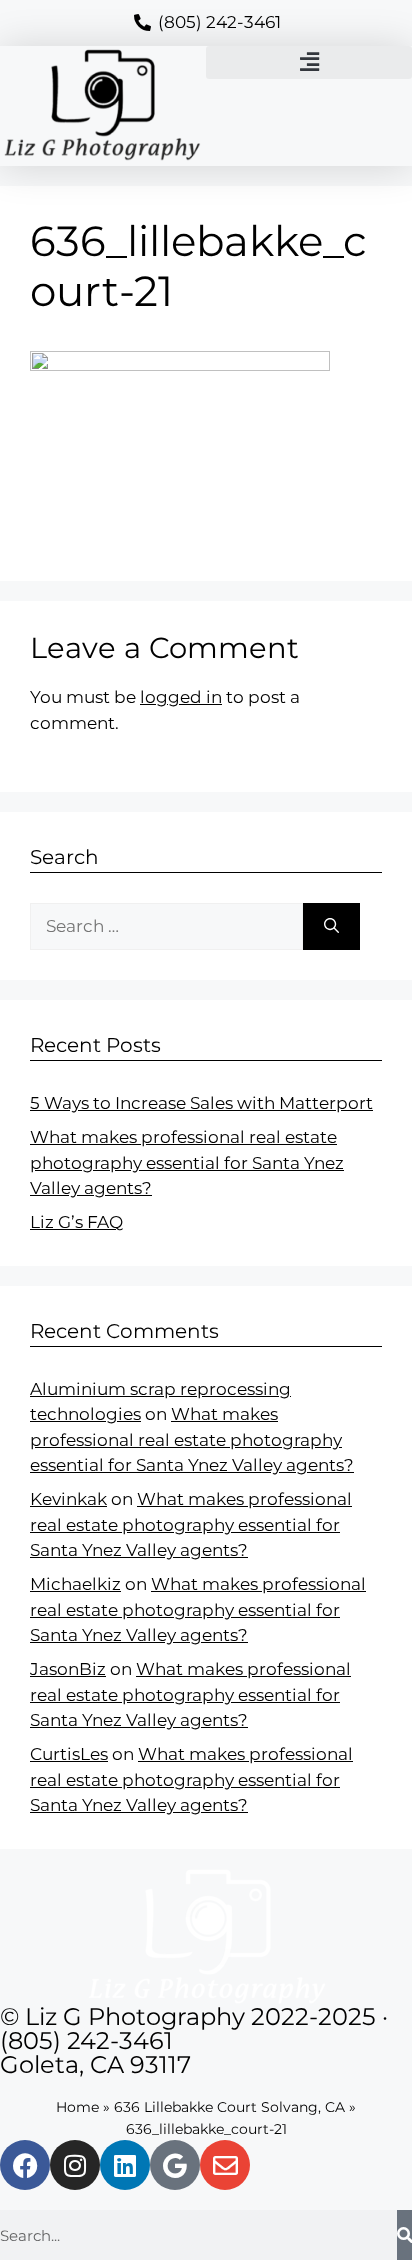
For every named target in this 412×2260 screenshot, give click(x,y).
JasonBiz (68, 1669)
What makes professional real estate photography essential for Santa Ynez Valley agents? (187, 1162)
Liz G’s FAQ (76, 1222)
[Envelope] (225, 2165)
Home (77, 2107)
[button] (309, 62)
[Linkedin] (125, 2165)
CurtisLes (69, 1754)
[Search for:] (166, 927)
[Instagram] (75, 2165)
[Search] (331, 927)
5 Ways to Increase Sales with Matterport (201, 1103)
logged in (181, 697)
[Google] (175, 2165)
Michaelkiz (75, 1584)
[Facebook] (25, 2165)
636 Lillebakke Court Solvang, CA (229, 2107)
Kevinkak (68, 1499)
